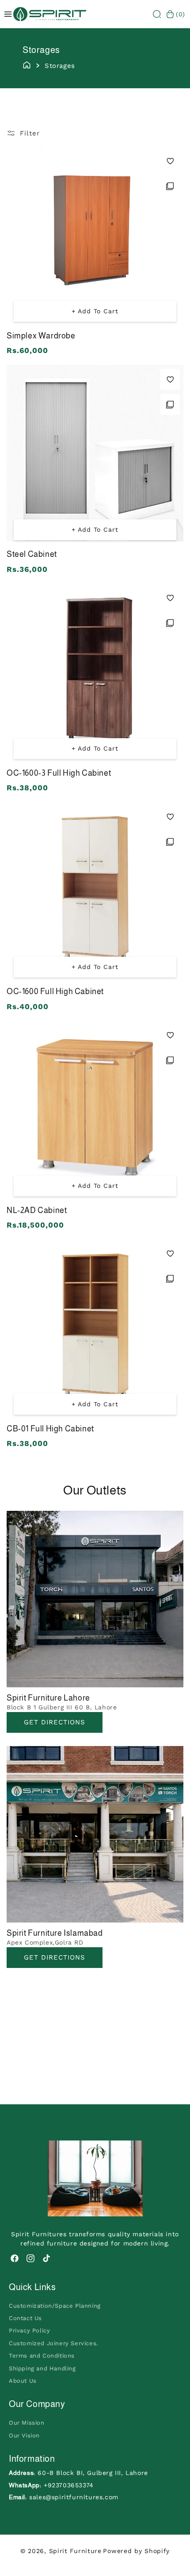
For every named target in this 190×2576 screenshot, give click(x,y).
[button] (157, 14)
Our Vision (24, 2435)
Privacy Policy (29, 2330)
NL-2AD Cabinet (37, 1210)
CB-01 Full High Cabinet (50, 1429)
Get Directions (55, 1722)
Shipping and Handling (42, 2368)
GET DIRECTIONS (55, 1957)
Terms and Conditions (42, 2356)
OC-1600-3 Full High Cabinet (59, 773)
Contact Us (25, 2318)
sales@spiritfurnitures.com (74, 2497)
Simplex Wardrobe (41, 336)
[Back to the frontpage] (27, 64)
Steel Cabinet (32, 554)
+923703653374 (69, 2485)
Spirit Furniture (75, 2551)
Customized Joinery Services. (53, 2343)
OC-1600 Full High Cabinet (55, 991)
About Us (23, 2381)
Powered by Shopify (136, 2551)
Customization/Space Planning (55, 2306)
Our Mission (27, 2423)
